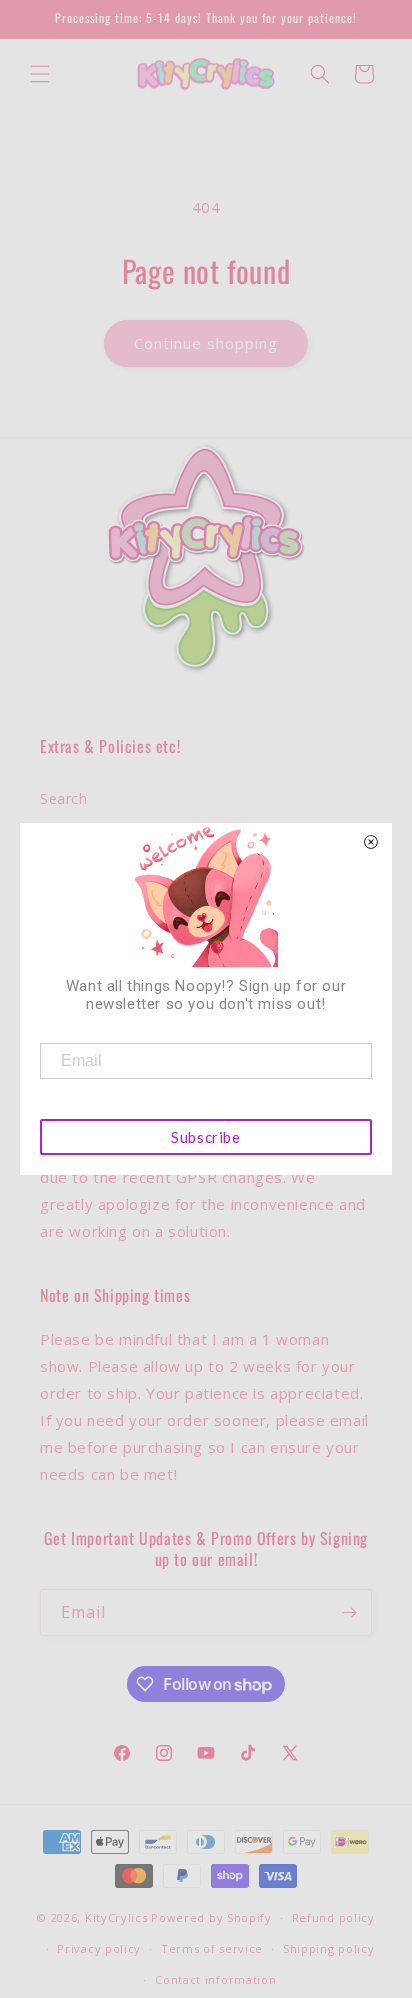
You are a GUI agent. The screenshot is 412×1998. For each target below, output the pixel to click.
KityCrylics (116, 1917)
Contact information (215, 1979)
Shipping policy (329, 1948)
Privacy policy (99, 1948)
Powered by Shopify (211, 1917)
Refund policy (333, 1917)
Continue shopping (206, 343)
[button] (40, 74)
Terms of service (212, 1948)
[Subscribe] (349, 1612)
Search (64, 798)
